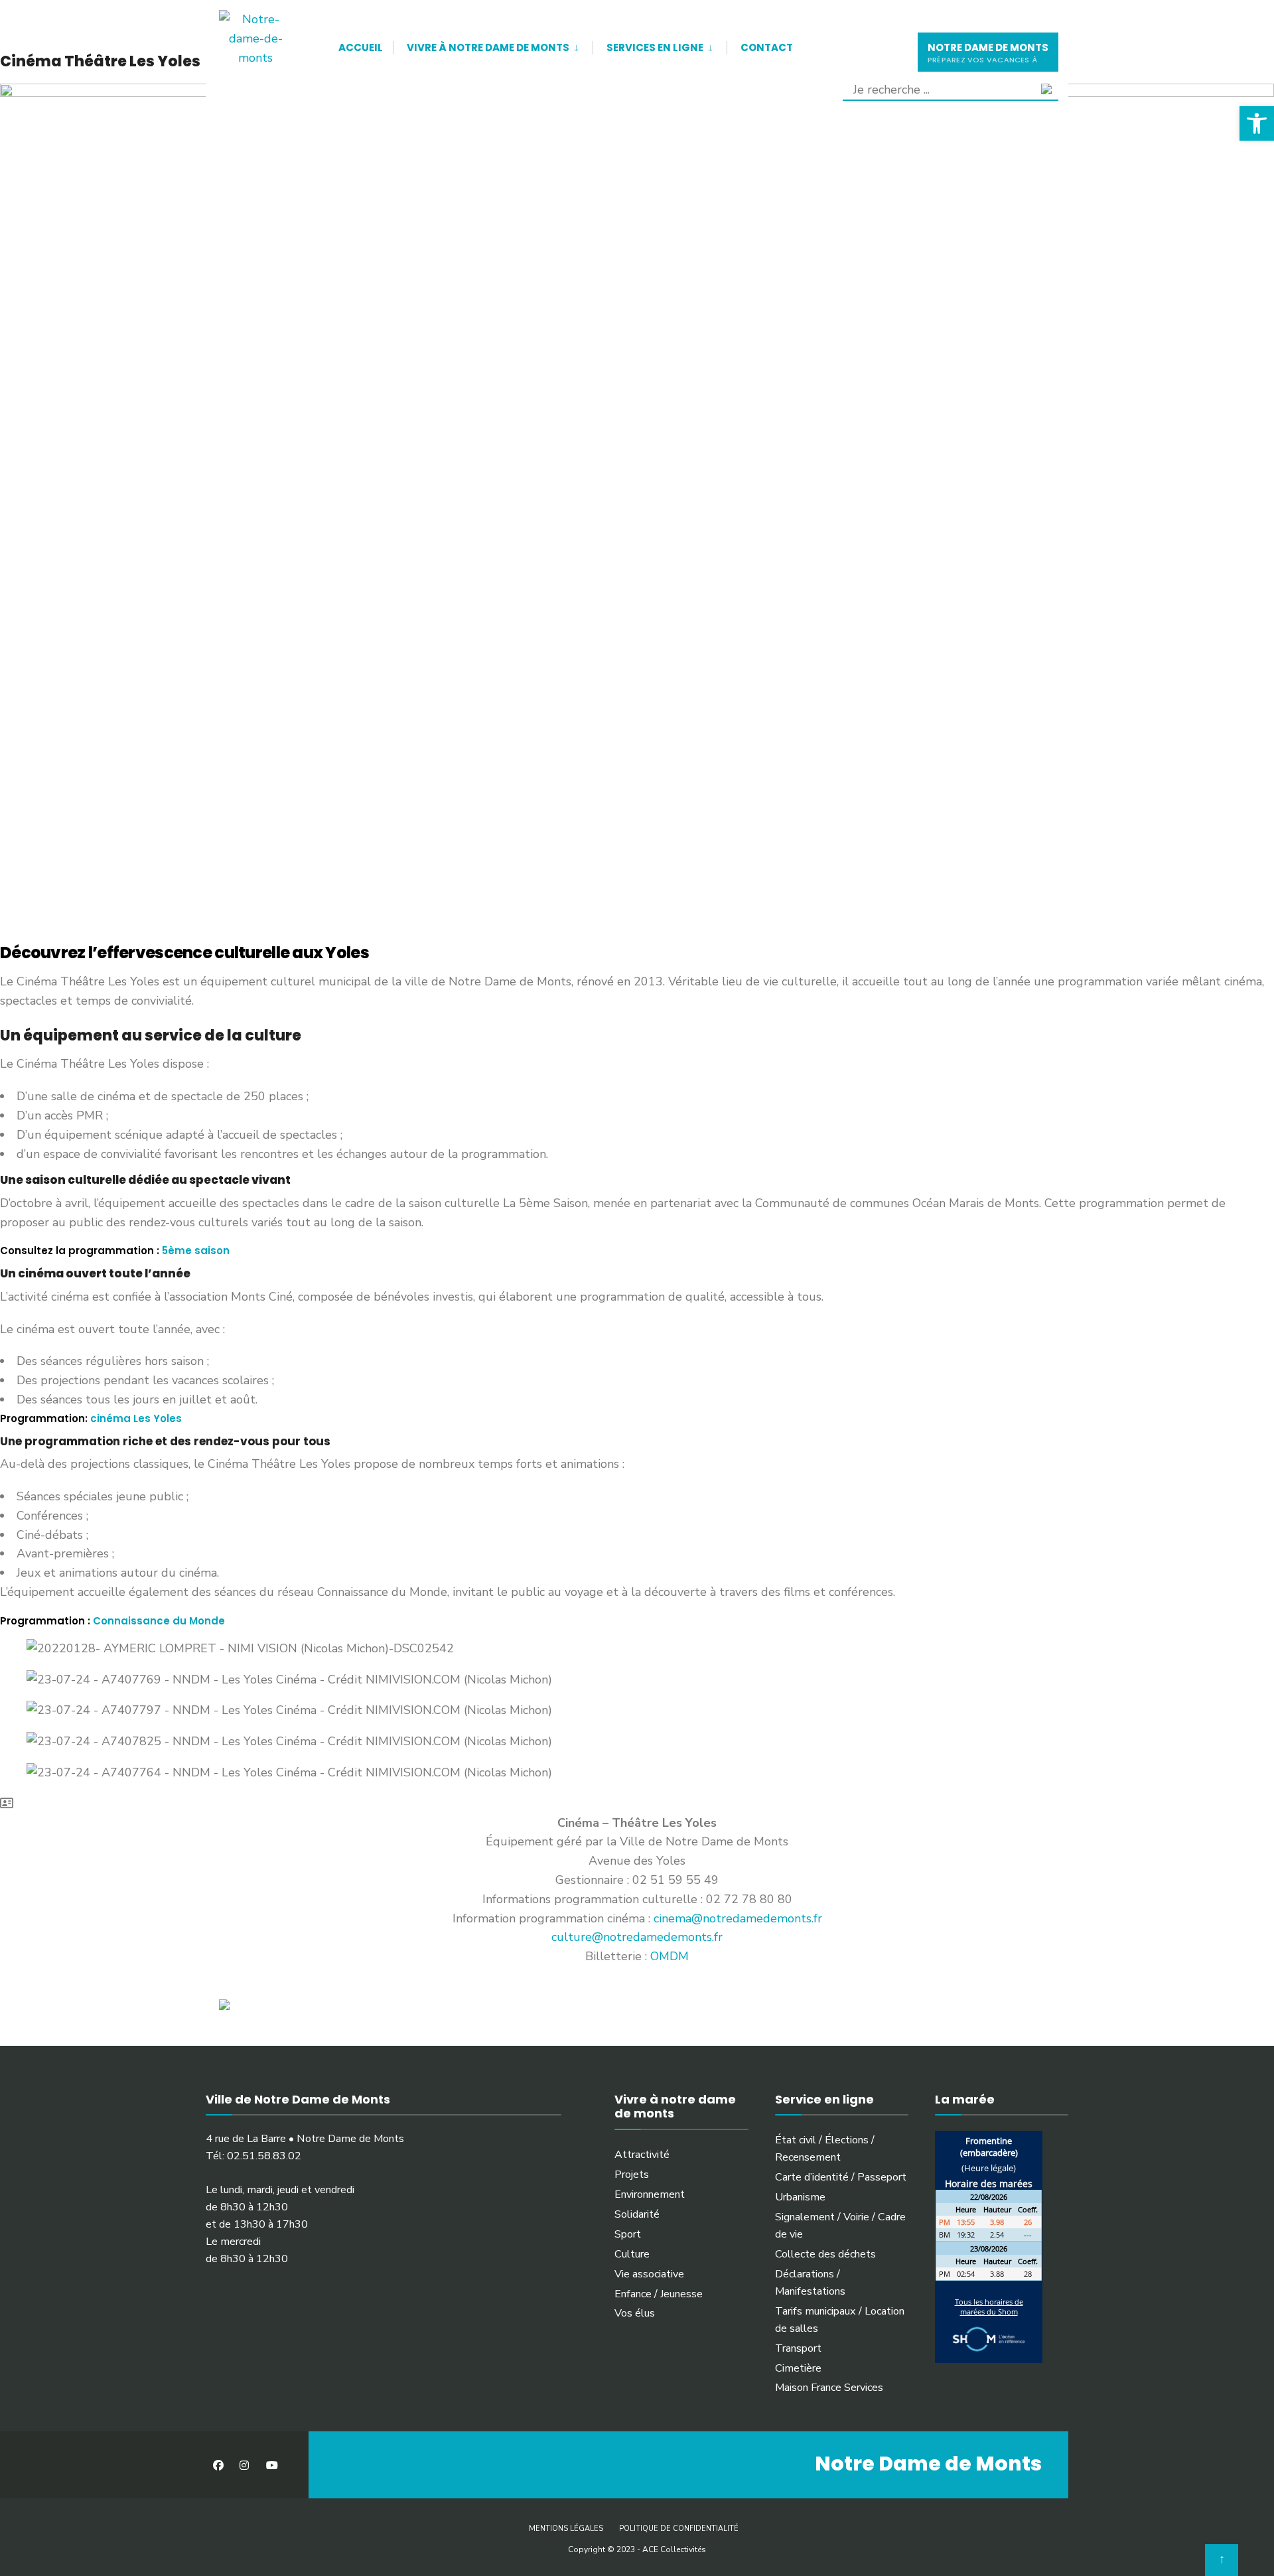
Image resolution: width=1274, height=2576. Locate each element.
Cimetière (798, 2368)
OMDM (670, 1956)
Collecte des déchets (825, 2254)
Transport (798, 2348)
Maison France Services (829, 2388)
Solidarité (637, 2214)
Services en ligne (655, 47)
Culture (632, 2254)
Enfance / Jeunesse (659, 2294)
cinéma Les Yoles (136, 1418)
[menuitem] (493, 45)
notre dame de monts (988, 53)
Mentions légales (566, 2529)
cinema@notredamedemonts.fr (738, 1918)
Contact (767, 47)
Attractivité (642, 2155)
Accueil (361, 47)
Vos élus (635, 2313)
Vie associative (649, 2274)
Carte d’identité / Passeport (841, 2177)
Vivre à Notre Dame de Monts (488, 47)
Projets (632, 2175)
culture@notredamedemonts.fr (637, 1937)
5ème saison (196, 1251)
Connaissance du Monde (159, 1621)
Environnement (650, 2194)
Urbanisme (800, 2197)
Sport (628, 2234)
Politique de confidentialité (679, 2529)
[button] (1257, 123)
